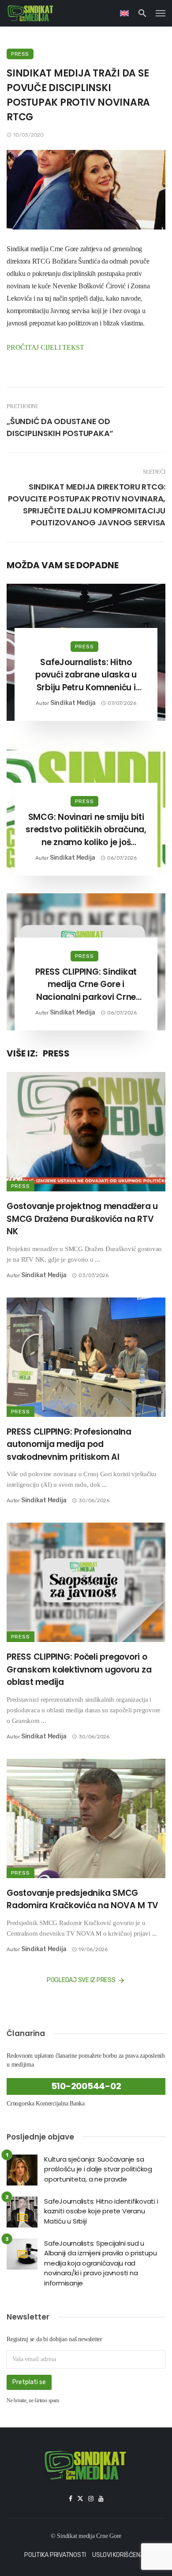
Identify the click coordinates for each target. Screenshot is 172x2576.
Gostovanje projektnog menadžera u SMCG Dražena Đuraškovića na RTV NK (82, 1219)
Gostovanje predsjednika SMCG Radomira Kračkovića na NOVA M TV (82, 1899)
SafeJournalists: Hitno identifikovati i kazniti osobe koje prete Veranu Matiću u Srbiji (101, 2211)
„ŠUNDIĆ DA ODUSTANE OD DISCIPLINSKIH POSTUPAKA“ (60, 427)
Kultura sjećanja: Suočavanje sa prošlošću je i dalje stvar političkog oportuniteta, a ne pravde (98, 2169)
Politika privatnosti (55, 2555)
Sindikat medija (73, 703)
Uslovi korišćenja (120, 2555)
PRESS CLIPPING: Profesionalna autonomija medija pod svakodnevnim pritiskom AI (69, 1444)
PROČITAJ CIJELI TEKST (45, 347)
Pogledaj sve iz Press (81, 1980)
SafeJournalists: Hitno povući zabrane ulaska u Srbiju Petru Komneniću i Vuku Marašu (86, 675)
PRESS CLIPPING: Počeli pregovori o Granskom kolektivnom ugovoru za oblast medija (79, 1669)
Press (20, 54)
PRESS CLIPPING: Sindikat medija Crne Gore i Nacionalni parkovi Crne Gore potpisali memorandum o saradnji (86, 985)
